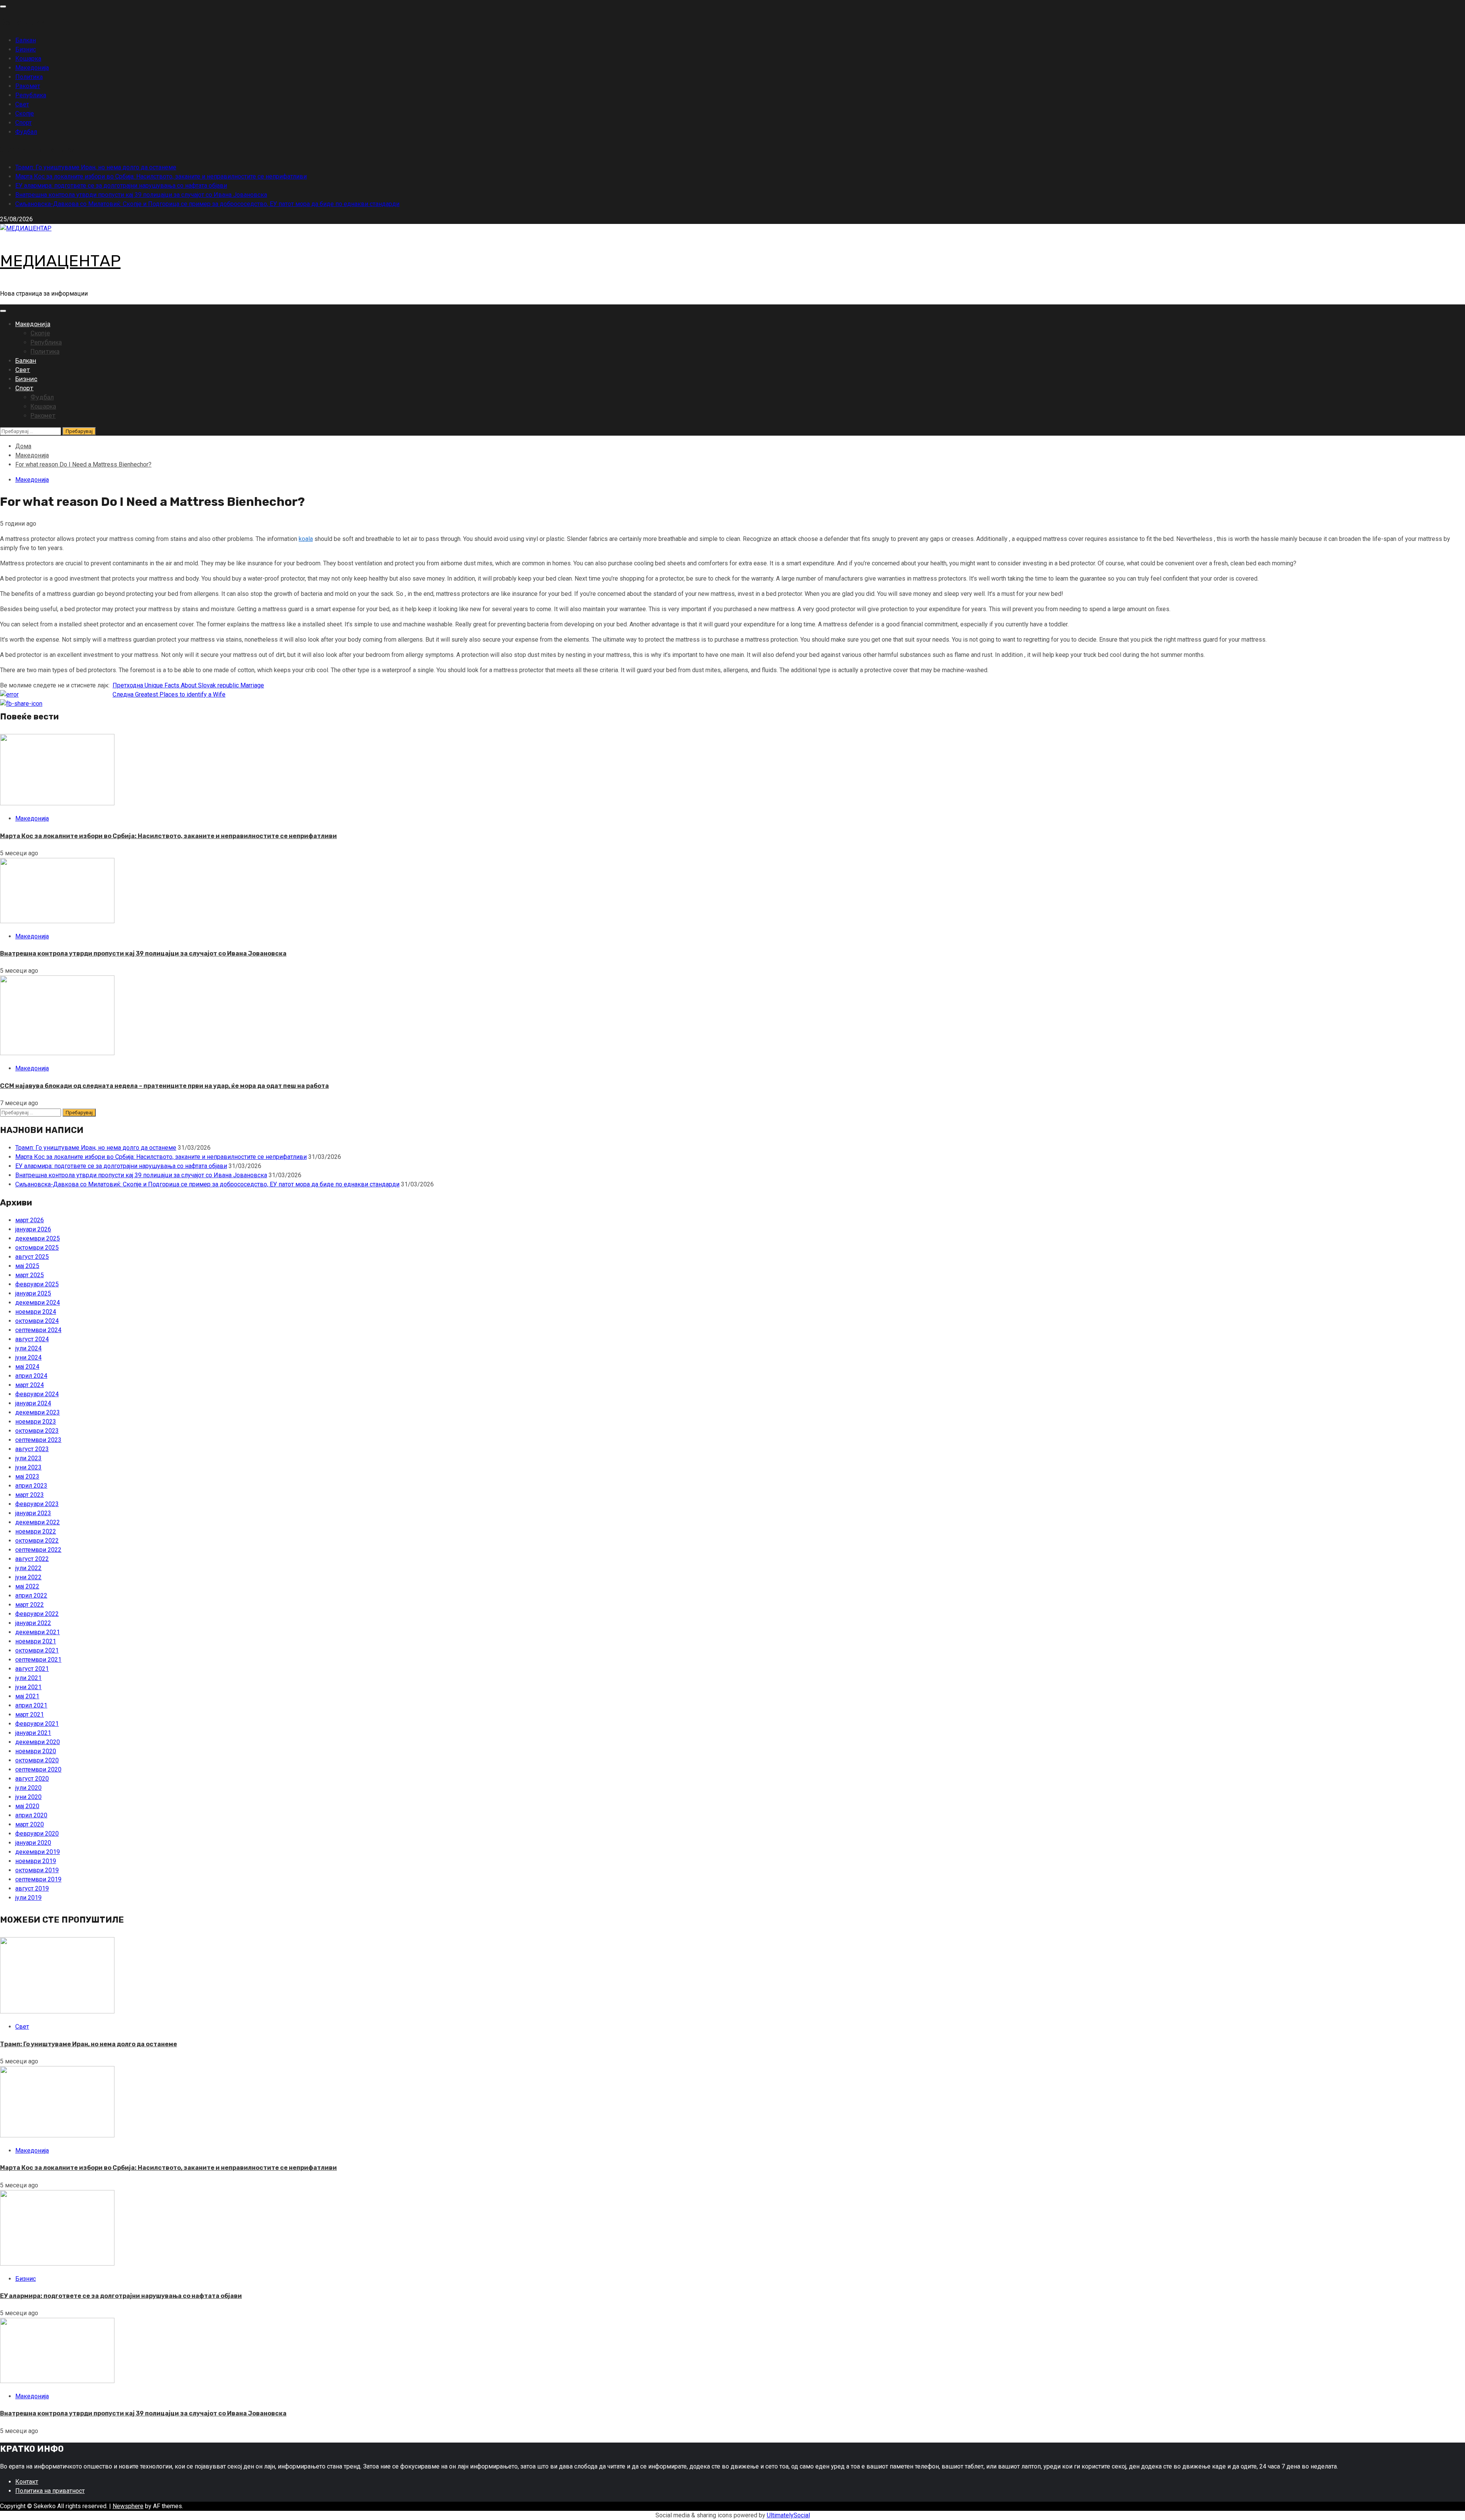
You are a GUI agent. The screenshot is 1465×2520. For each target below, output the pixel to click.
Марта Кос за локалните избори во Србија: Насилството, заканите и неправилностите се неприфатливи (161, 176)
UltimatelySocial (788, 2515)
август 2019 (32, 1888)
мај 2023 (27, 1476)
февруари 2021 (37, 1724)
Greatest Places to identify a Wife (169, 694)
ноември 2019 (36, 1861)
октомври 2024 (37, 1321)
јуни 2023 (28, 1467)
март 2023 (30, 1495)
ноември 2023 (36, 1422)
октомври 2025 (37, 1248)
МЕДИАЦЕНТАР (60, 261)
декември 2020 (38, 1742)
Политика (29, 77)
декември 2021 (38, 1632)
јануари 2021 (33, 1733)
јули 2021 (28, 1678)
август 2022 (32, 1559)
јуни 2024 (28, 1357)
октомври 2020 (37, 1760)
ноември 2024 (36, 1312)
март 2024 (30, 1385)
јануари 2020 (33, 1843)
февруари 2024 (37, 1394)
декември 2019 (38, 1852)
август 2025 (32, 1257)
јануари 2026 (33, 1229)
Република (31, 95)
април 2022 (31, 1596)
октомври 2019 (37, 1870)
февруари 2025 (37, 1284)
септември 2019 (38, 1879)
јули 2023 (28, 1458)
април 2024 (31, 1376)
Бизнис (26, 49)
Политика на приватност (50, 2491)
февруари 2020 (37, 1834)
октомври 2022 (37, 1541)
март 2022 (30, 1605)
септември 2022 (38, 1550)
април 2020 (31, 1815)
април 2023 (31, 1486)
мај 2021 (27, 1696)
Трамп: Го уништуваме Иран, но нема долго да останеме (96, 167)
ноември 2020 (36, 1751)
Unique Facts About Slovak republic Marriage (188, 685)
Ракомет (28, 86)
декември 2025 (38, 1238)
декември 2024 (38, 1303)
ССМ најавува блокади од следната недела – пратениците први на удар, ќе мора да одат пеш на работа (164, 1086)
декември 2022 (38, 1522)
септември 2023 (38, 1440)
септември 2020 (38, 1769)
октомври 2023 (37, 1431)
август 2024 (32, 1339)
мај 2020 (27, 1806)
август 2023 (32, 1449)
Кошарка (28, 59)
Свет (22, 104)
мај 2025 (27, 1266)
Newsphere (128, 2506)
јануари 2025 (33, 1293)
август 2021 (32, 1669)
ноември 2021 (36, 1641)
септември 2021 (38, 1660)
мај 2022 (27, 1586)
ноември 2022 (36, 1531)
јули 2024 (28, 1348)
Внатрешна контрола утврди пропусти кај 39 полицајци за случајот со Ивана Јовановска (141, 195)
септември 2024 (38, 1330)
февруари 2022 (37, 1614)
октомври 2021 (37, 1650)
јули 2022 (28, 1568)
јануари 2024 (33, 1403)
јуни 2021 (28, 1687)
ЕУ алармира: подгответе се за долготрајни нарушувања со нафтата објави (121, 186)
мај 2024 (27, 1367)
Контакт (27, 2482)
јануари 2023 (33, 1513)
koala (306, 539)
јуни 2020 (28, 1797)
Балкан (26, 40)
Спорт (23, 123)
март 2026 (30, 1220)
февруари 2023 (37, 1504)
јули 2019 (28, 1898)
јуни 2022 (28, 1577)
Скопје (25, 113)
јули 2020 (28, 1788)
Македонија (32, 68)
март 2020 (30, 1824)
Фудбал (26, 132)
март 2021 (30, 1715)
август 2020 (32, 1779)
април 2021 (31, 1705)
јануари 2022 (33, 1623)
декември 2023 (38, 1412)
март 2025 (30, 1275)
